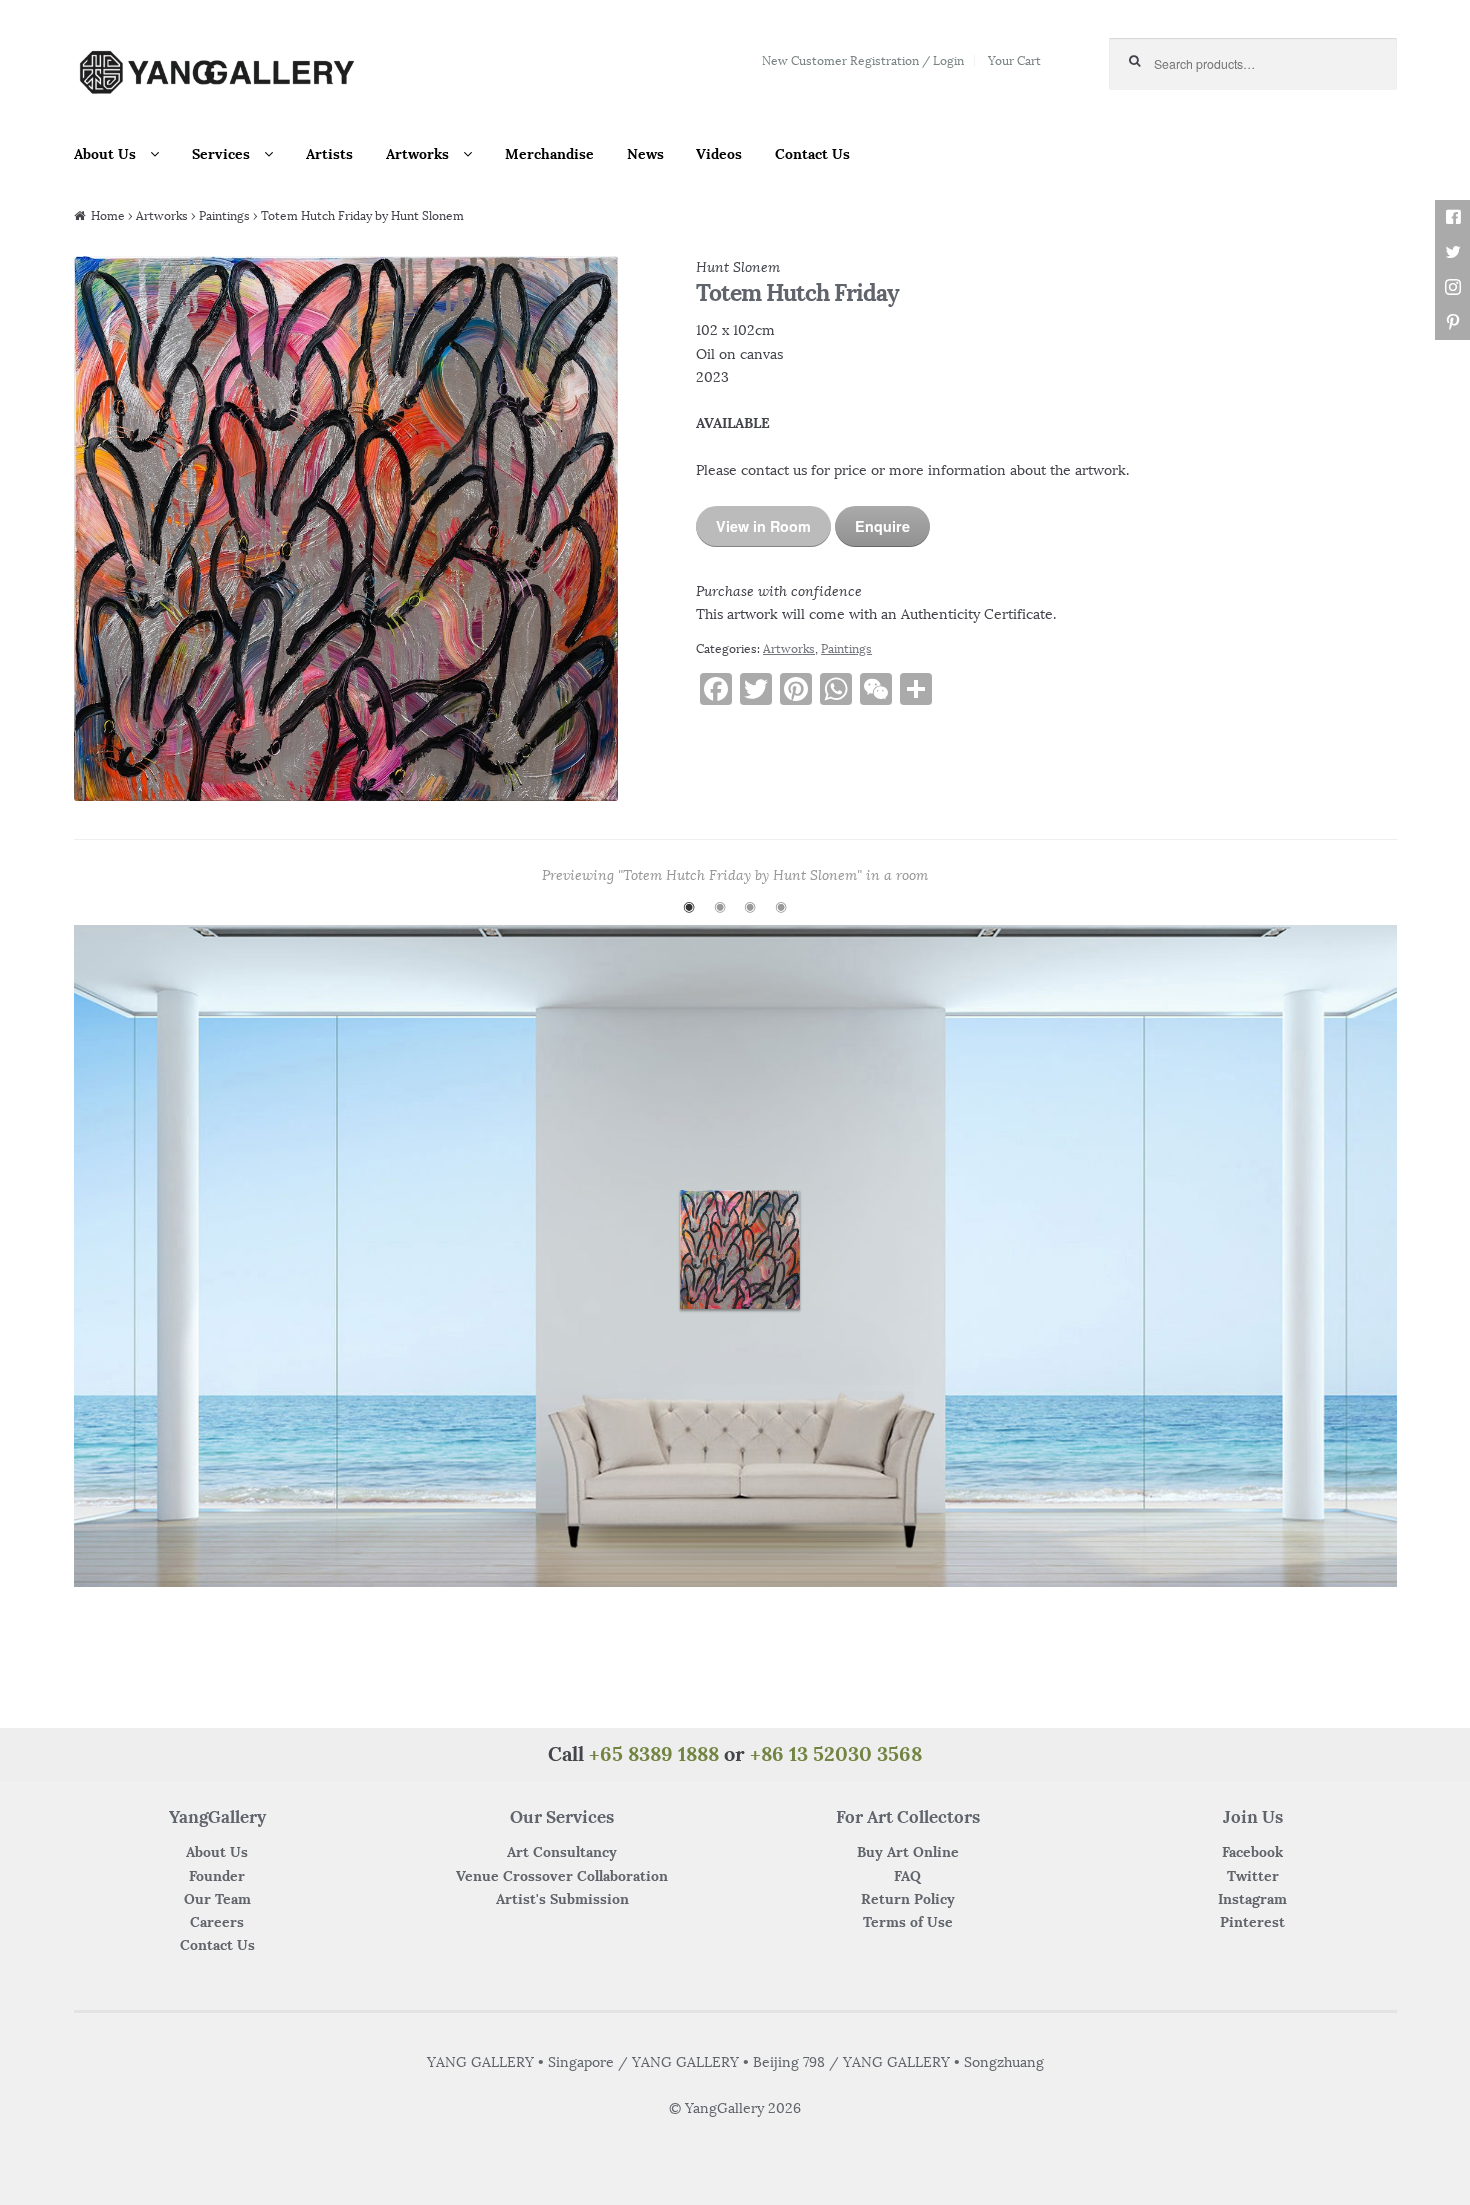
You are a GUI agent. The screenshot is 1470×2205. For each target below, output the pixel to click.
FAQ (907, 1876)
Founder (217, 1876)
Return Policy (908, 1899)
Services (221, 154)
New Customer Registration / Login (863, 60)
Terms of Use (908, 1922)
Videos (719, 154)
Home (108, 215)
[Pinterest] (1452, 322)
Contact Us (812, 154)
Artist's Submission (562, 1899)
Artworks (417, 154)
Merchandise (549, 154)
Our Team (217, 1899)
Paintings (224, 215)
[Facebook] (1452, 217)
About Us (105, 154)
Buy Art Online (908, 1852)
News (645, 154)
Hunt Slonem (738, 267)
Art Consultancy (562, 1852)
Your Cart (1014, 60)
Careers (217, 1922)
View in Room (763, 526)
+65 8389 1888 (654, 1753)
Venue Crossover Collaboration (562, 1876)
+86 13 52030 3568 (836, 1753)
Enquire (882, 526)
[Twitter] (1452, 252)
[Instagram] (1452, 287)
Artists (329, 154)
